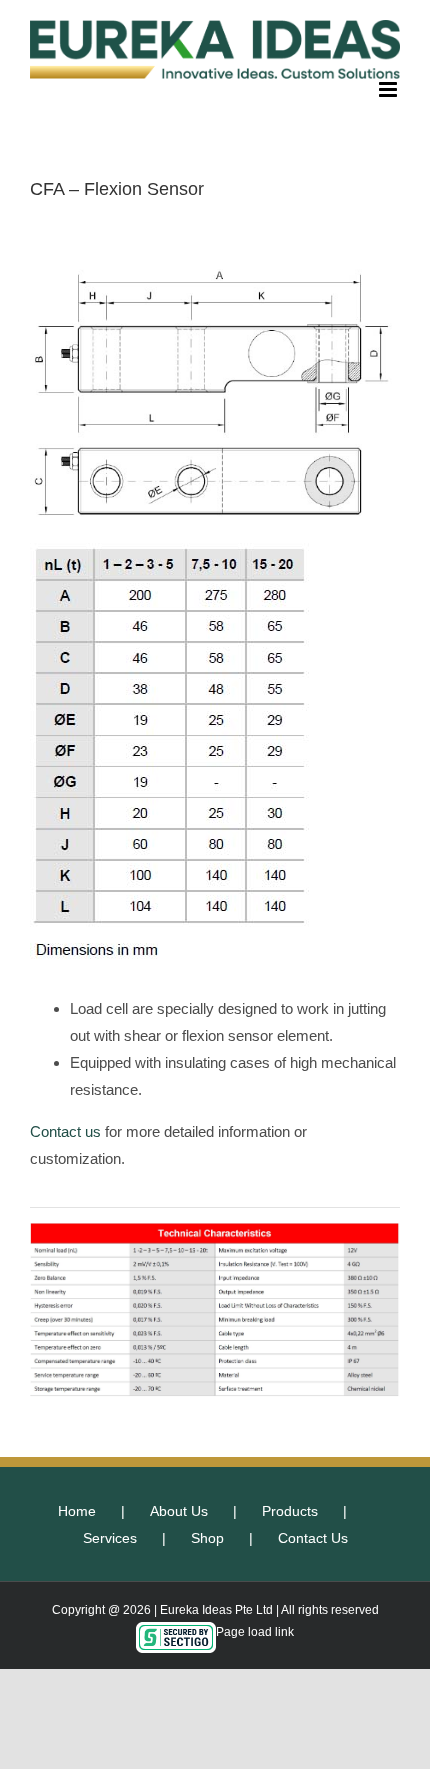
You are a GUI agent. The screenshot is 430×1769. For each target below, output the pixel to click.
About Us (179, 1511)
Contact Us (313, 1538)
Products (290, 1511)
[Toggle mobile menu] (389, 89)
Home (77, 1511)
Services (110, 1538)
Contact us (65, 1131)
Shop (207, 1538)
